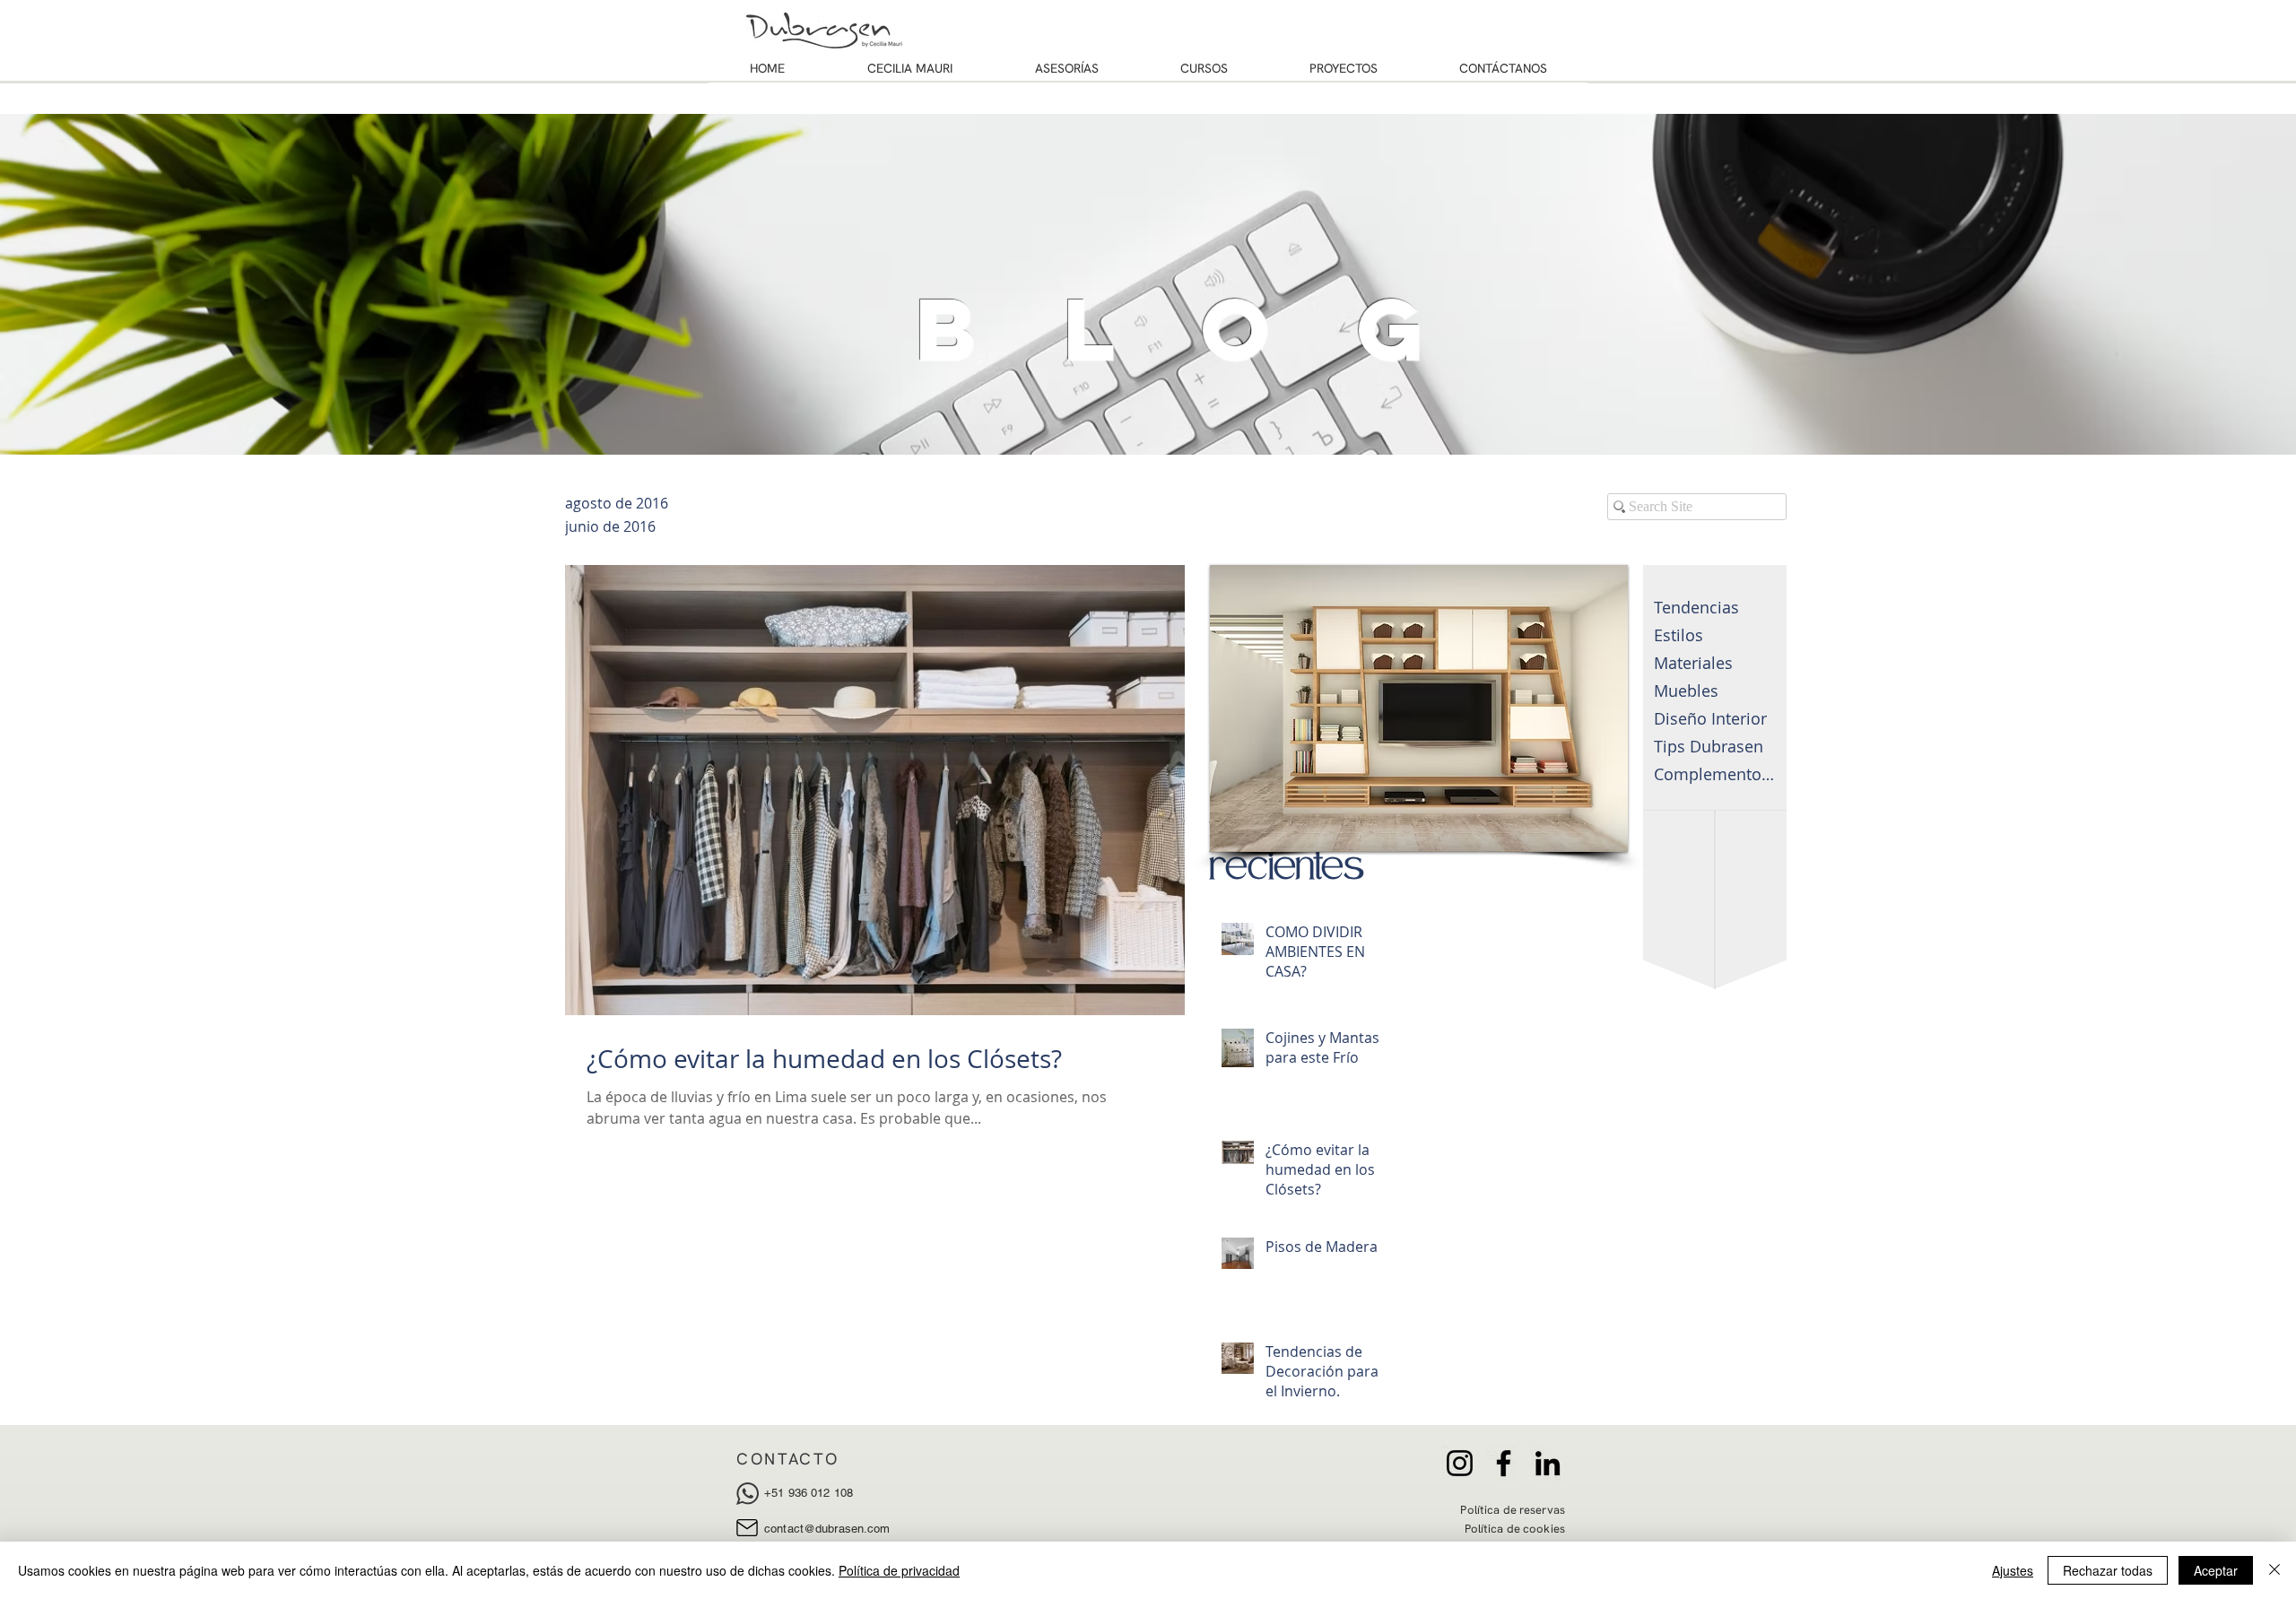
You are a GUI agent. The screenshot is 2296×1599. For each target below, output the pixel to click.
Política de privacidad (899, 1570)
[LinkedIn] (1548, 1463)
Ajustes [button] (2013, 1570)
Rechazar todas (2108, 1570)
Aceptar (2216, 1570)
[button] (1419, 708)
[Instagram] (1460, 1463)
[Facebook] (1504, 1463)
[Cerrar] (2274, 1570)
